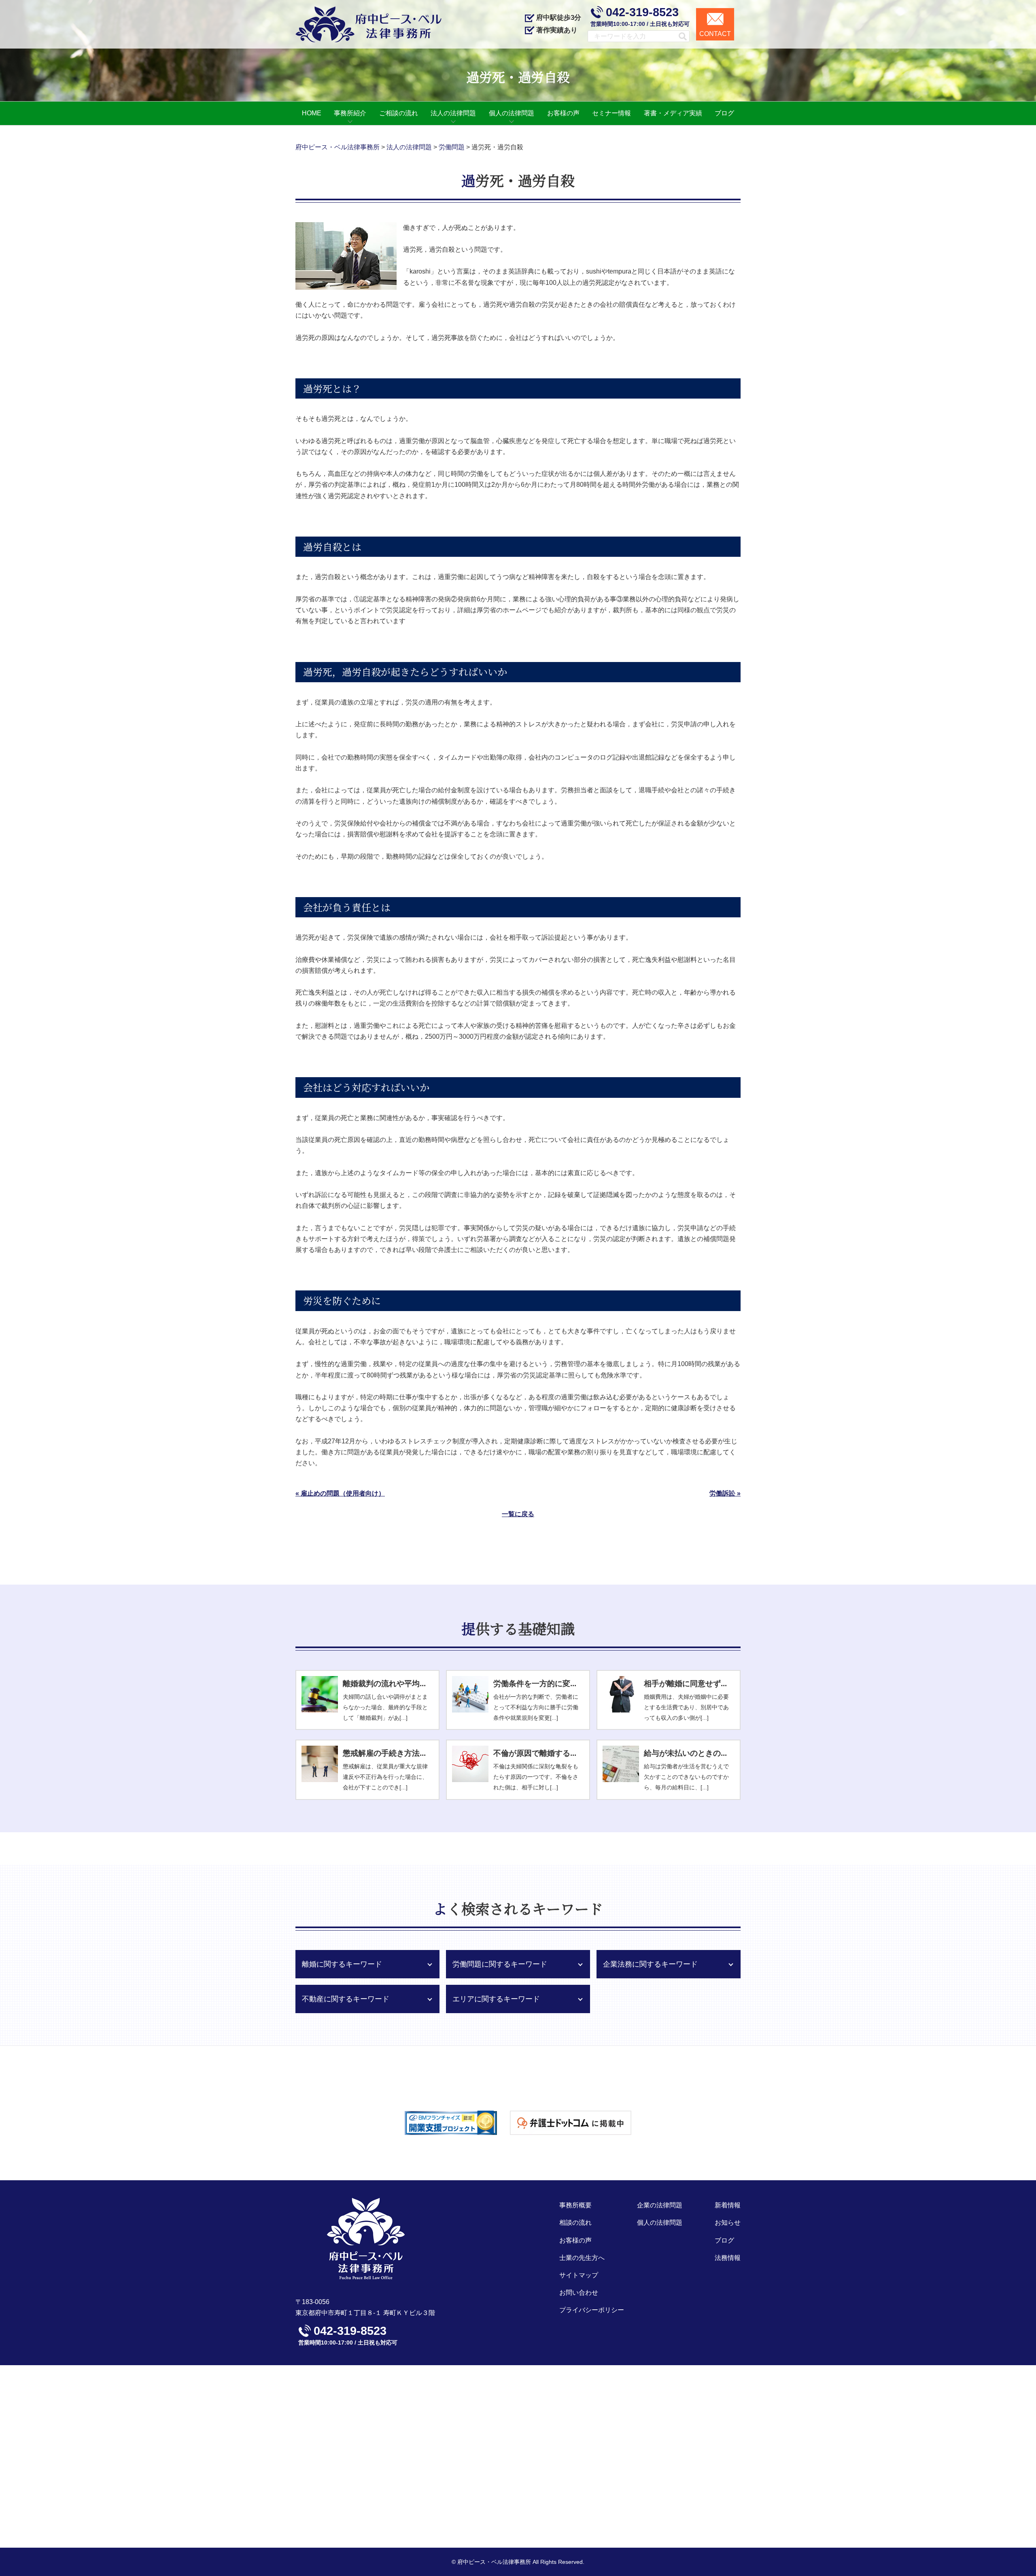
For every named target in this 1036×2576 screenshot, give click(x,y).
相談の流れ (575, 2223)
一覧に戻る (518, 1514)
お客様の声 (575, 2240)
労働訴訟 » (725, 1493)
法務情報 (728, 2258)
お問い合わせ (579, 2293)
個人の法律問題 (660, 2223)
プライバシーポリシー (592, 2310)
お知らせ (728, 2223)
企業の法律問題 (660, 2205)
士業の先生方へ (582, 2258)
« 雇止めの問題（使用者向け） (340, 1493)
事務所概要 (575, 2205)
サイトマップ (579, 2275)
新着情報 (728, 2205)
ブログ (724, 2240)
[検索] (679, 36)
